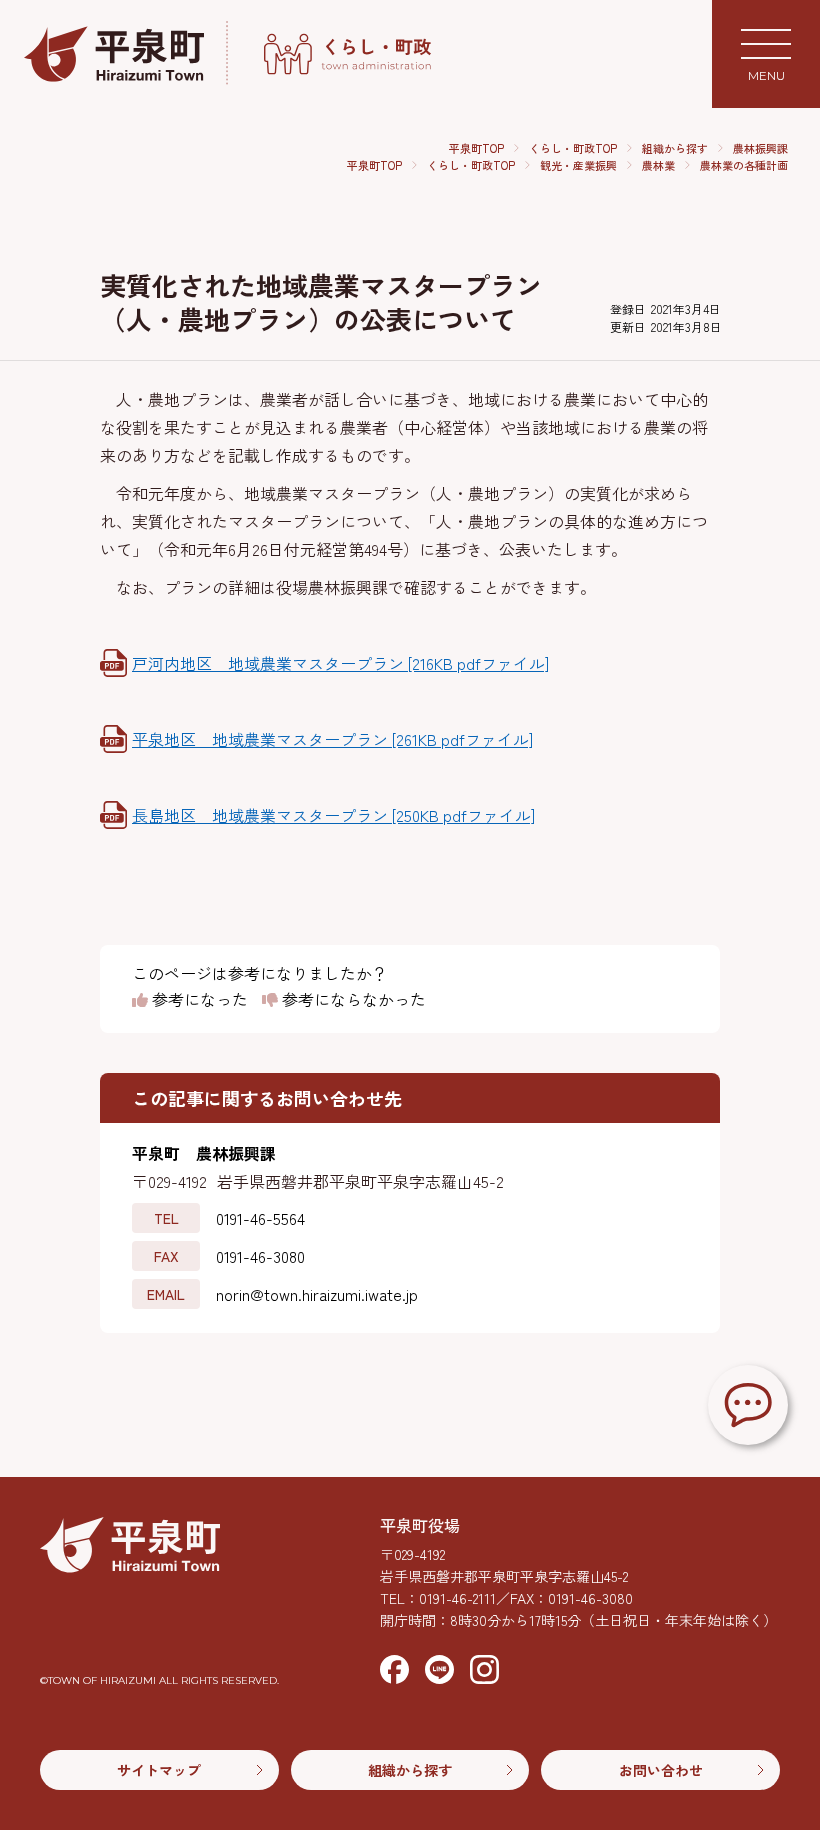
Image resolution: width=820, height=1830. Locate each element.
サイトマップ (159, 1770)
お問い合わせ (661, 1770)
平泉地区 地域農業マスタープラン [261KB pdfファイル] (332, 739)
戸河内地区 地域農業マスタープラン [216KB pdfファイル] (340, 663)
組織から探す (675, 148)
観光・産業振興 (578, 165)
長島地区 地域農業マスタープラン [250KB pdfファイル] (333, 815)
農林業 (658, 165)
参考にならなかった (352, 1000)
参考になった (198, 1000)
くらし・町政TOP (573, 148)
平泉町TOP (476, 148)
